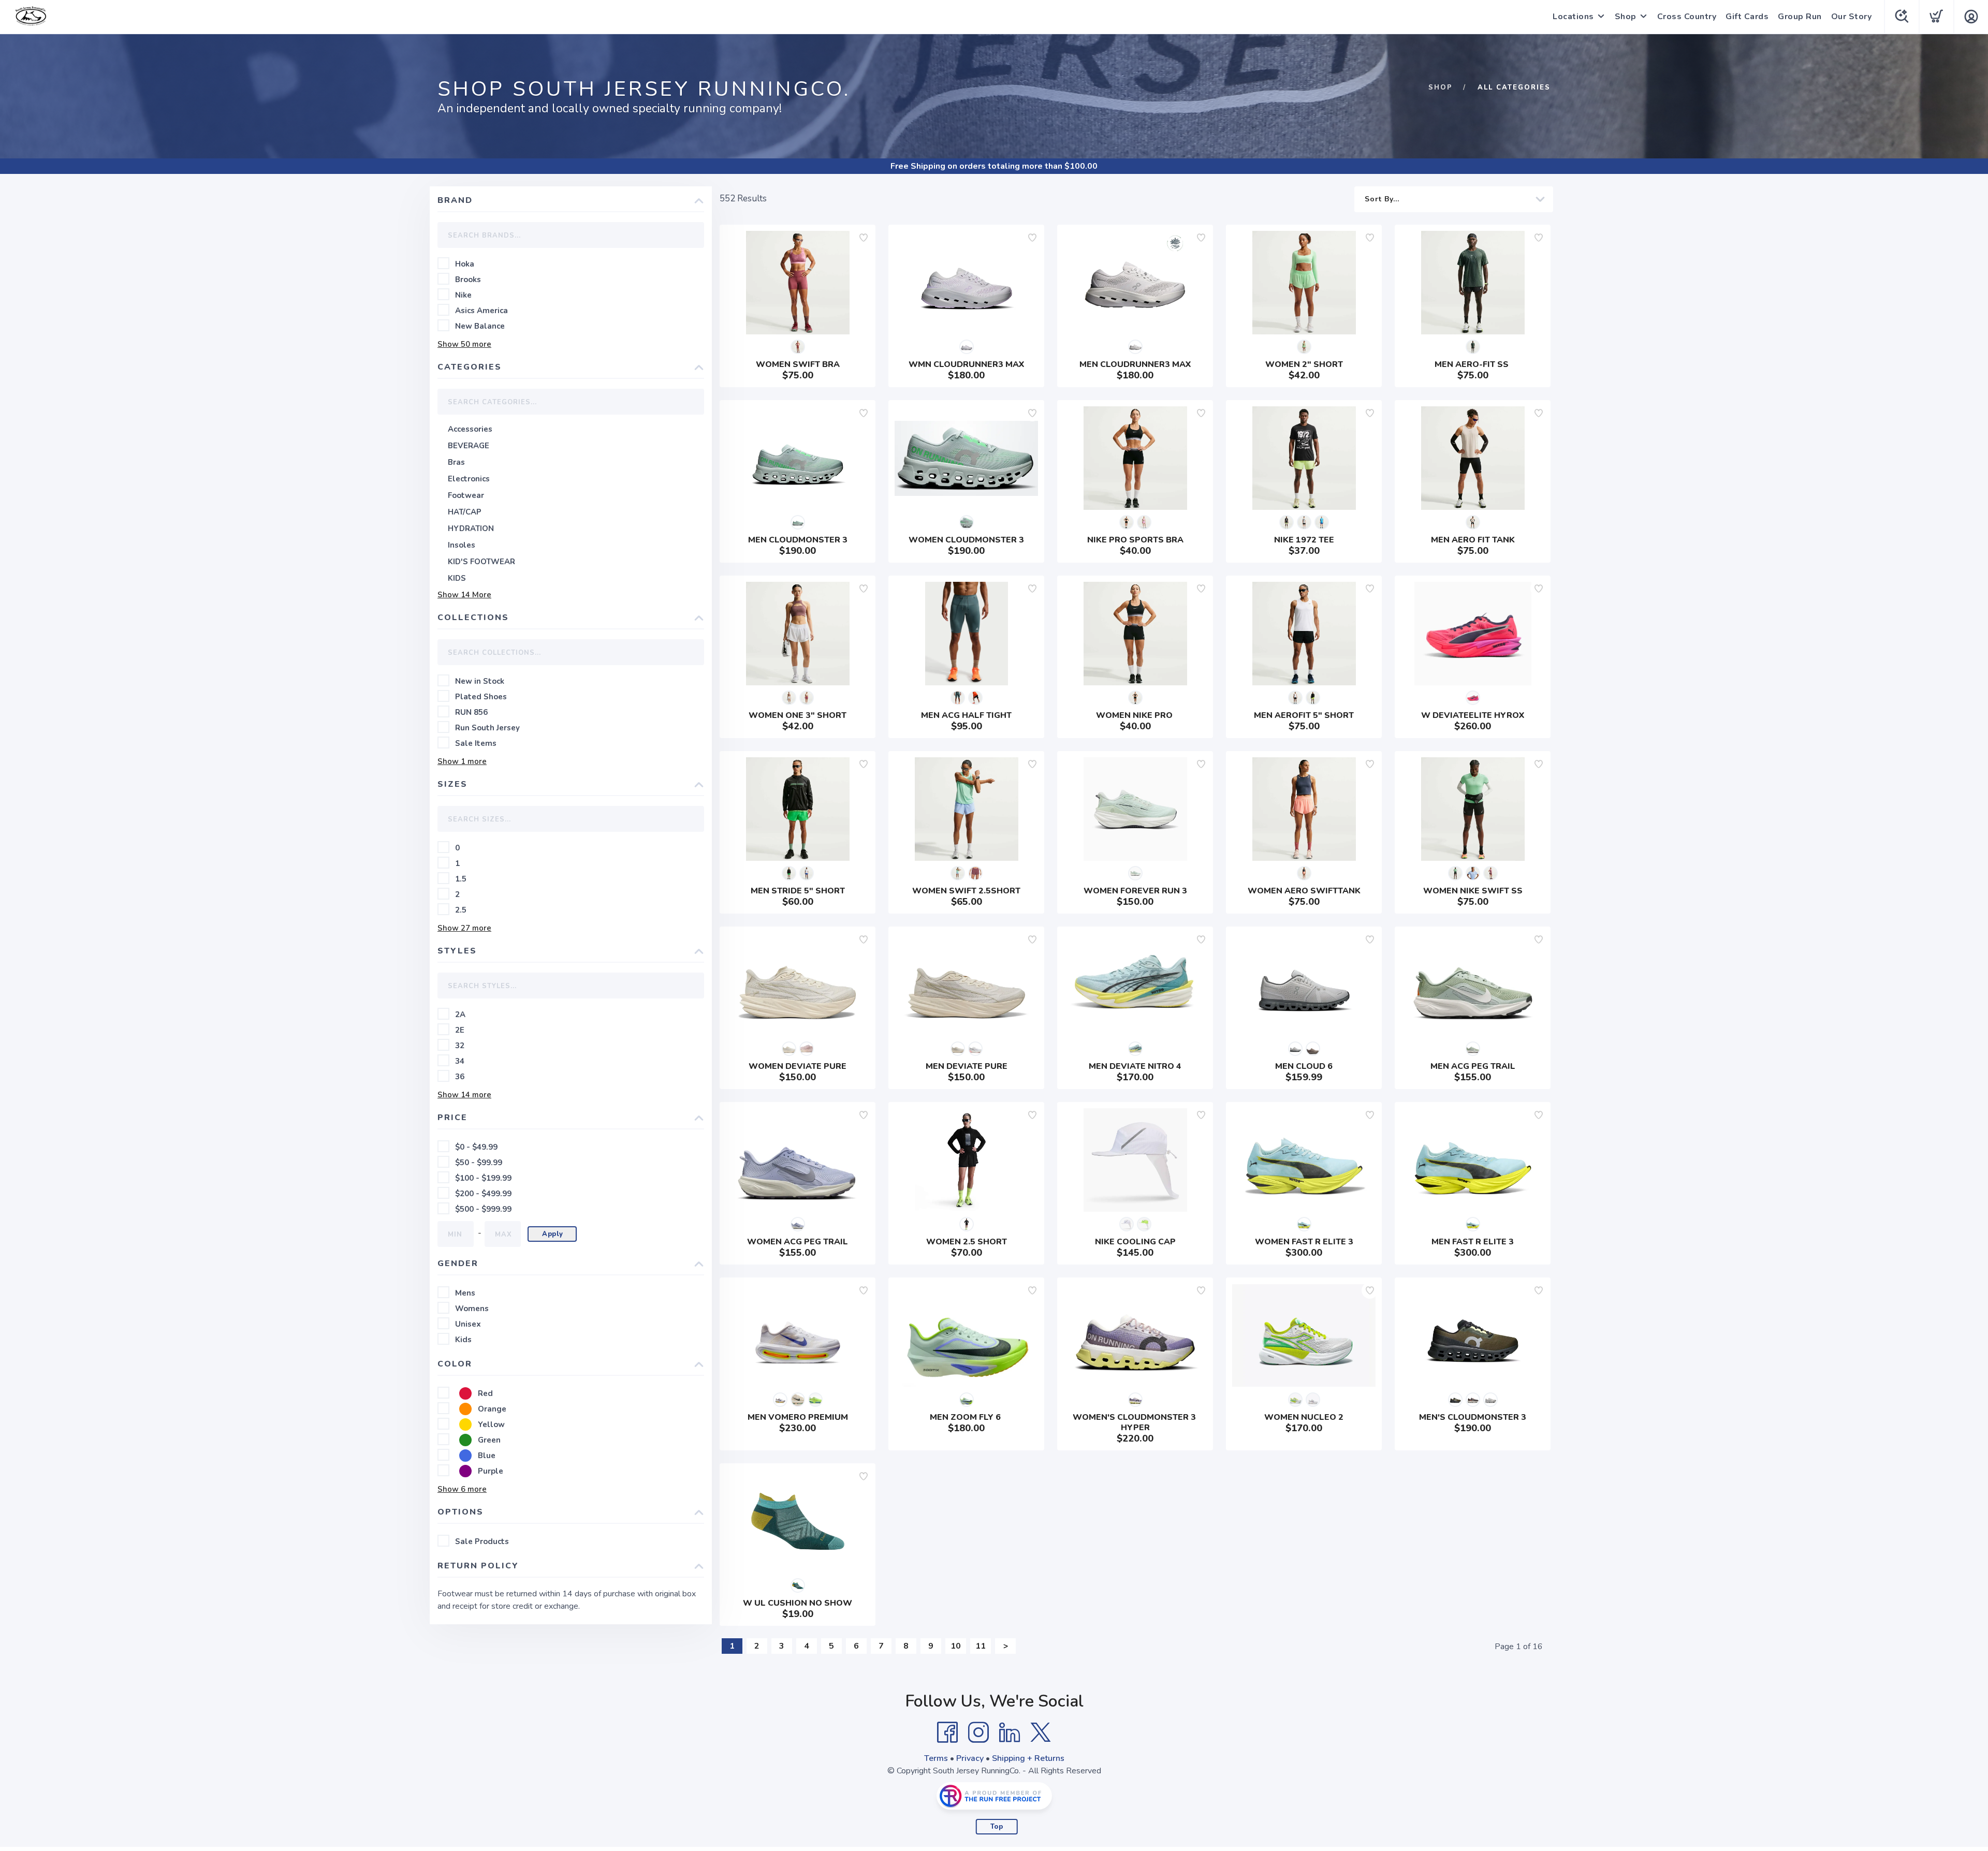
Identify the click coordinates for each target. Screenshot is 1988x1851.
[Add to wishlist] (864, 238)
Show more (464, 344)
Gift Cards (1747, 17)
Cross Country (1687, 17)
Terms (936, 1758)
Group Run (1800, 17)
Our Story (1852, 17)
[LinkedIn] (1010, 1732)
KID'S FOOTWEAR (481, 562)
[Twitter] (1041, 1732)
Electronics (469, 479)
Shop (1626, 17)
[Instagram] (978, 1732)
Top (997, 1827)
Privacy (970, 1758)
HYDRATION (471, 528)
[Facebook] (947, 1732)
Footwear (466, 495)
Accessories (470, 429)
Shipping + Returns (1028, 1758)
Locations (1573, 17)
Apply (553, 1234)
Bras (456, 462)
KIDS (457, 578)
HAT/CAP (465, 512)
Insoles (462, 545)
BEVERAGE (469, 446)
